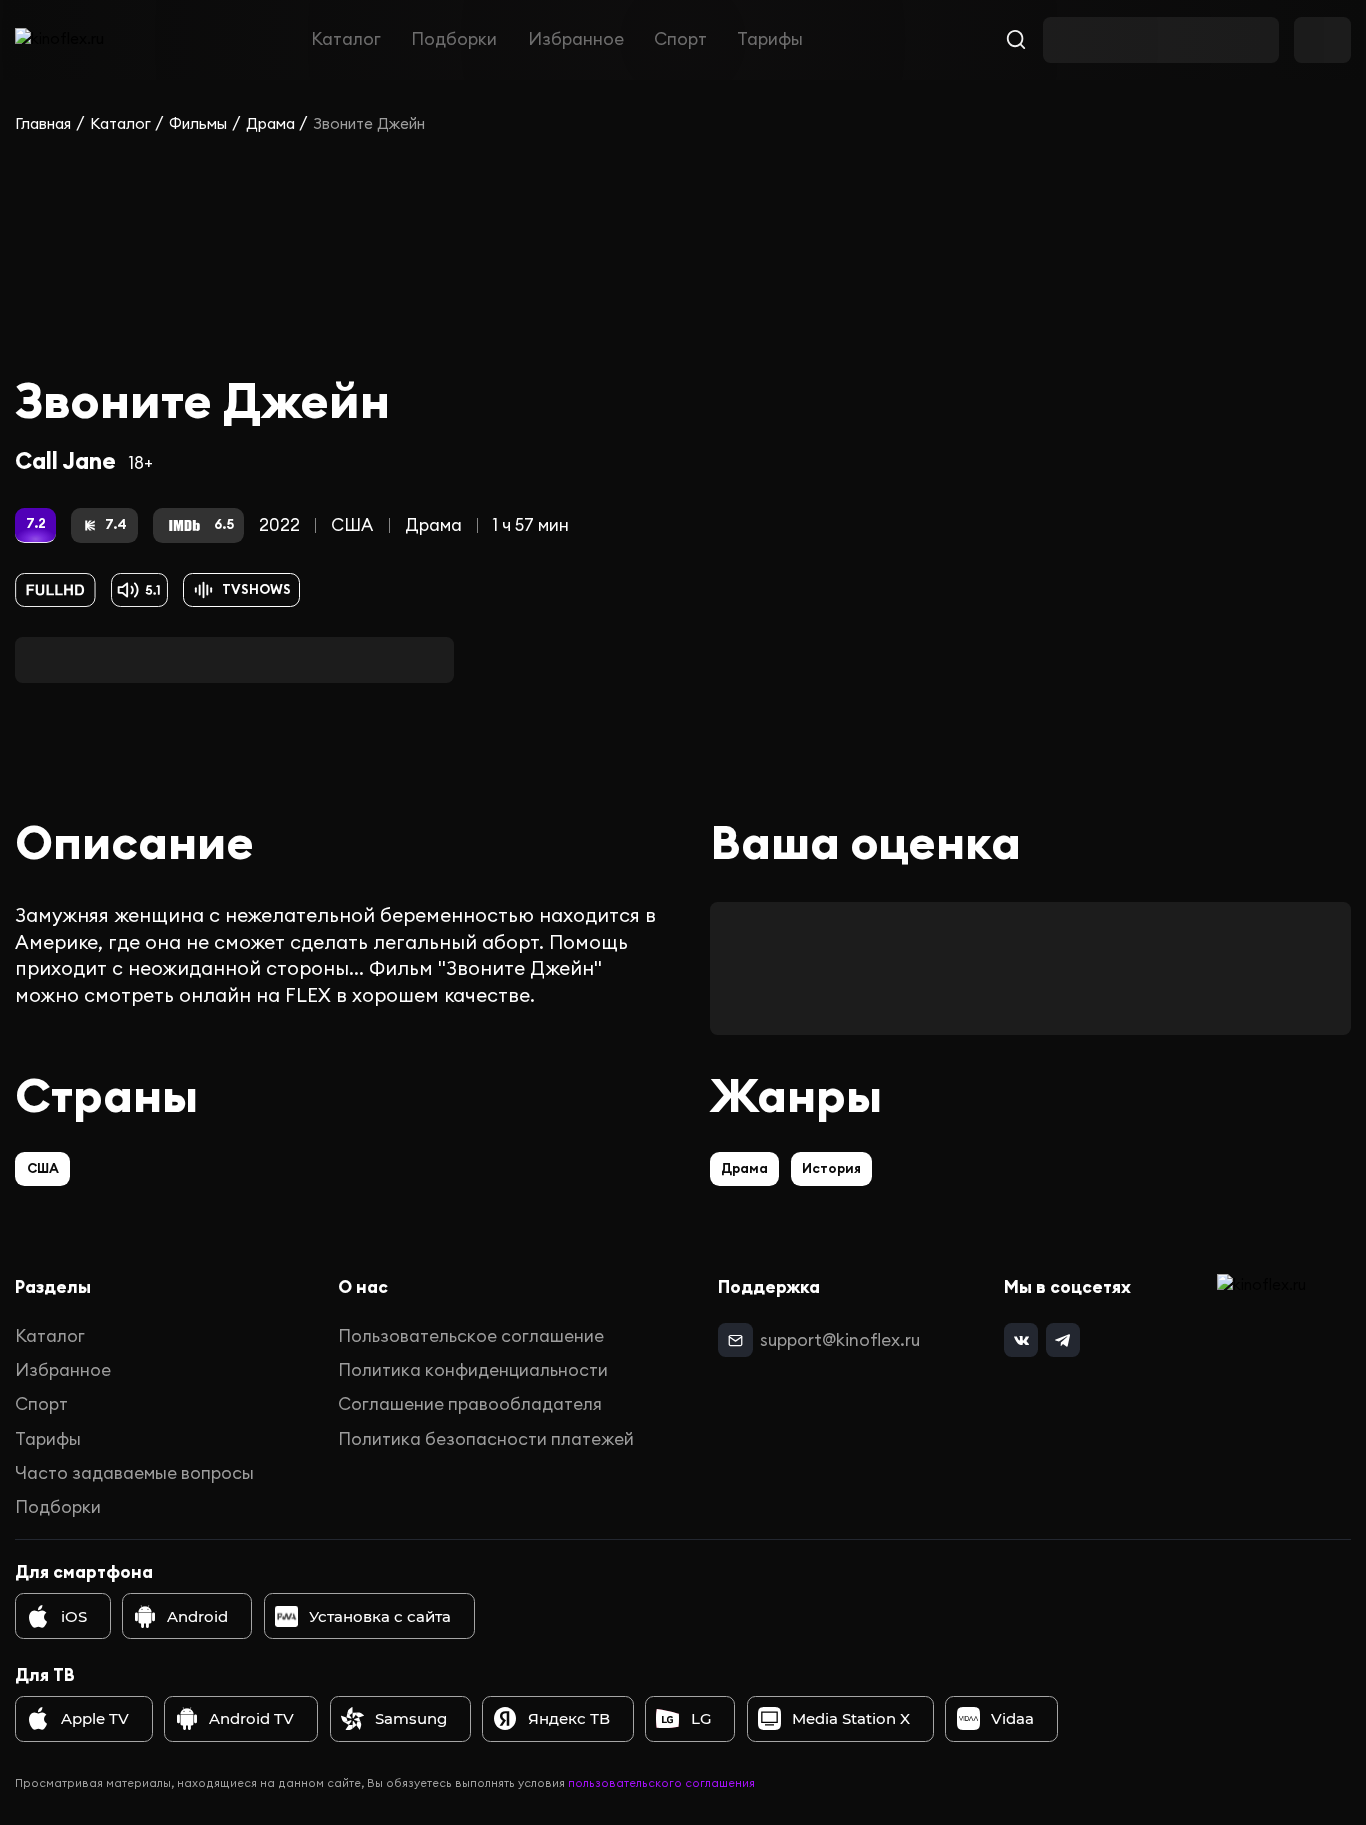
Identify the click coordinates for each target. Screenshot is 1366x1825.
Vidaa (1012, 1718)
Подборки (454, 40)
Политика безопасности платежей (486, 1439)
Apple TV (95, 1718)
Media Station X (851, 1718)
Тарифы (770, 40)
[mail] (735, 1340)
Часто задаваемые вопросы (134, 1473)
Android (197, 1616)
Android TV (251, 1718)
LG (701, 1718)
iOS (74, 1616)
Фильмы (198, 123)
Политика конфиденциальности (473, 1370)
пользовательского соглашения (661, 1783)
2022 (279, 525)
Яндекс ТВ (569, 1718)
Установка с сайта (380, 1616)
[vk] (1021, 1340)
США (352, 525)
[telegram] (1063, 1340)
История (831, 1168)
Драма (270, 123)
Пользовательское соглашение (471, 1336)
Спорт (680, 40)
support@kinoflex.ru (840, 1340)
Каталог (346, 40)
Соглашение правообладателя (470, 1404)
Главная (43, 123)
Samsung (411, 1718)
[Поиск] (1016, 40)
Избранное (576, 40)
